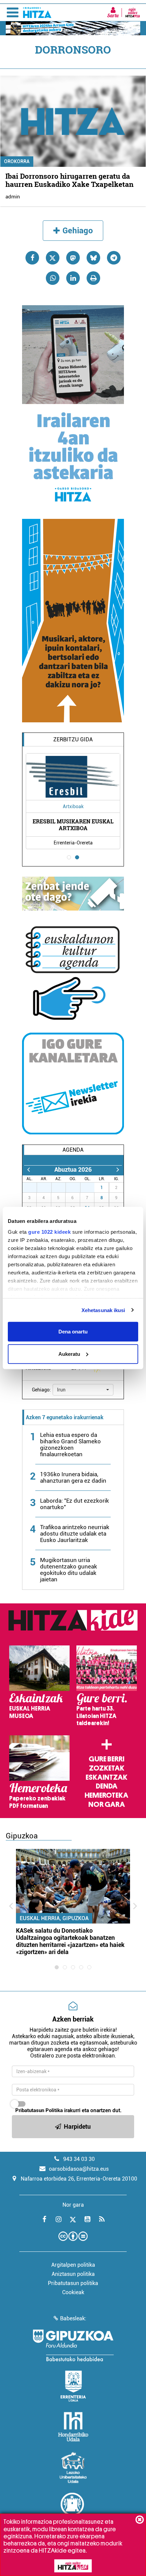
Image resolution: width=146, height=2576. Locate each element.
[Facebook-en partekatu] (32, 258)
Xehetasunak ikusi (103, 1310)
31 (91, 1188)
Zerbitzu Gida (73, 739)
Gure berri (106, 1759)
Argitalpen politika (73, 2265)
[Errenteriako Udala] (73, 2386)
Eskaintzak (106, 1777)
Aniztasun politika (73, 2274)
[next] (118, 1169)
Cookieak (73, 2292)
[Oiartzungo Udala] (73, 2508)
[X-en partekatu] (53, 258)
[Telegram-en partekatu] (114, 258)
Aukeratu (69, 1354)
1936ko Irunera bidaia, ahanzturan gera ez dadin (73, 1477)
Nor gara (107, 1804)
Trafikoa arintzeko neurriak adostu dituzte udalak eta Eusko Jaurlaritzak (75, 1534)
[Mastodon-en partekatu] (73, 258)
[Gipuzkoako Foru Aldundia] (73, 2345)
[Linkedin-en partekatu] (73, 278)
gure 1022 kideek (49, 1232)
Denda (107, 1786)
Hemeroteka (106, 1795)
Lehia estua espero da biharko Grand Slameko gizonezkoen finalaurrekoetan (70, 1445)
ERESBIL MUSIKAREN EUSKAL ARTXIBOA (73, 824)
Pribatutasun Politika (39, 2110)
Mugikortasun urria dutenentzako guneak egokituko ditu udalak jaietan (69, 1570)
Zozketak (107, 1768)
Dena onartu (73, 1332)
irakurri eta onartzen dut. (68, 2110)
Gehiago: (41, 1390)
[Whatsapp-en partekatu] (53, 278)
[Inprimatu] (93, 278)
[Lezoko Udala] (73, 2467)
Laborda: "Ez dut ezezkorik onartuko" (75, 1504)
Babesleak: (73, 2318)
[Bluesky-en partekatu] (93, 258)
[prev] (28, 1169)
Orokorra (17, 161)
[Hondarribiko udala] (73, 2427)
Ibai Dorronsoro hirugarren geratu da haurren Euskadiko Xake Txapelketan (69, 180)
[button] (83, 1390)
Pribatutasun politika (73, 2283)
